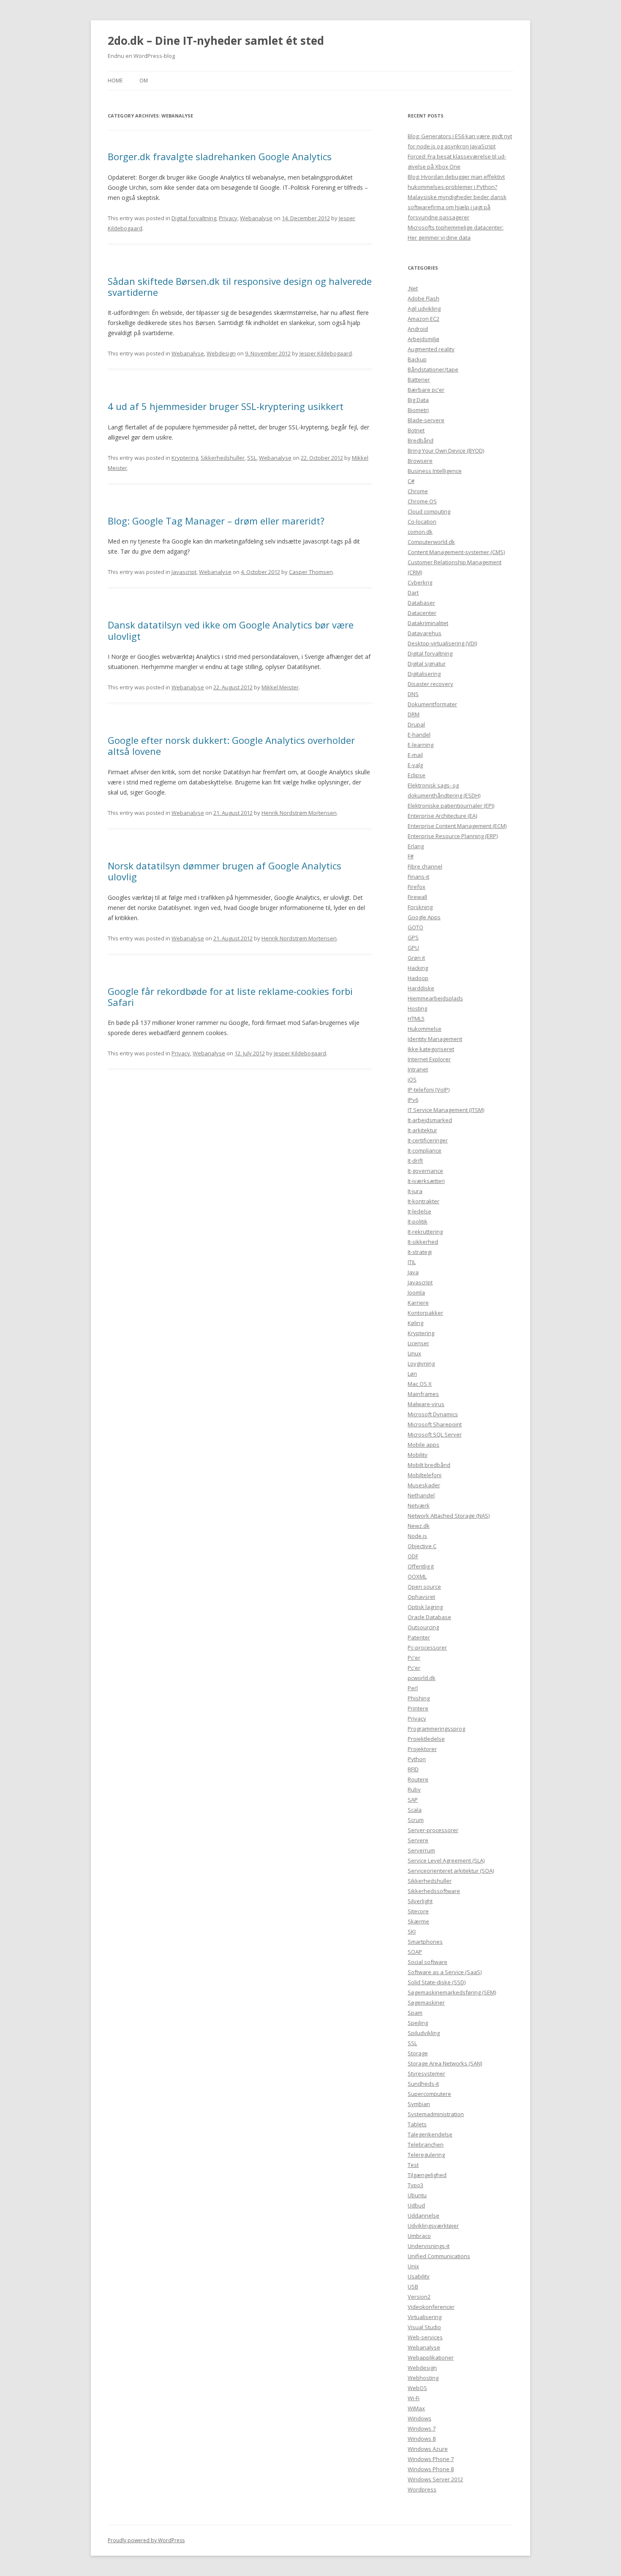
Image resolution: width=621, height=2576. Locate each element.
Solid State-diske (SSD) (437, 1982)
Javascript (184, 572)
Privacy (228, 218)
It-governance (425, 1171)
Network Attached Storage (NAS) (449, 1516)
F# (411, 856)
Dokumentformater (432, 704)
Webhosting (423, 2378)
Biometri (418, 410)
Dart (413, 593)
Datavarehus (425, 633)
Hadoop (418, 978)
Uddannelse (424, 2215)
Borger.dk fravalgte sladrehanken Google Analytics (220, 156)
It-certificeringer (428, 1140)
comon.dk (420, 532)
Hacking (418, 968)
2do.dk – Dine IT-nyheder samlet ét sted (216, 41)
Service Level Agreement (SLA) (446, 1860)
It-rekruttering (425, 1232)
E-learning (421, 745)
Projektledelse (426, 1739)
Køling (415, 1323)
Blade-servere (426, 420)
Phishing (419, 1698)
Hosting (417, 1008)
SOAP (415, 1952)
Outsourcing (423, 1627)
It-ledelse (419, 1211)
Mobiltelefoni (425, 1475)
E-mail (415, 755)
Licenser (418, 1343)
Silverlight (420, 1901)
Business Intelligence (435, 471)
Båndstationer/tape (433, 369)
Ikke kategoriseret (431, 1049)
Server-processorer (433, 1830)
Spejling (418, 2023)
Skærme (418, 1921)
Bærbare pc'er (426, 390)
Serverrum (421, 1850)
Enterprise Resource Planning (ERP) (453, 836)
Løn (412, 1374)
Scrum (416, 1820)
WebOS (417, 2388)
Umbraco (419, 2236)
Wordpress (422, 2489)
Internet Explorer (429, 1059)
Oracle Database (429, 1617)
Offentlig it (421, 1566)
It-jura (415, 1191)
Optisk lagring (425, 1607)
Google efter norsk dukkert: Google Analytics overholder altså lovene (231, 746)
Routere (418, 1779)
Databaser (421, 603)
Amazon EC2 (424, 319)
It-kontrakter (424, 1201)
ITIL (412, 1262)
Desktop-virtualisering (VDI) (442, 643)
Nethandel (421, 1495)
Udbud (416, 2205)
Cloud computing (429, 511)
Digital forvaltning (194, 218)
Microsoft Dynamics (433, 1414)
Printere (418, 1708)
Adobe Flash (424, 298)
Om (144, 81)
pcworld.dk (422, 1678)
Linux (414, 1353)
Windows (419, 2418)
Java (413, 1272)
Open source (424, 1587)
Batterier (419, 380)
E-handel (419, 735)
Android (418, 329)
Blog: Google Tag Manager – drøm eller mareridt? (216, 521)
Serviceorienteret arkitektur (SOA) (451, 1871)
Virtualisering (425, 2317)
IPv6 (413, 1100)
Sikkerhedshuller (223, 458)
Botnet (416, 430)
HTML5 (416, 1019)
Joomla (416, 1292)
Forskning (420, 907)
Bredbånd (421, 440)
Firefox (417, 887)
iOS (412, 1079)
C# (411, 481)
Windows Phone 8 (431, 2469)
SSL (252, 458)
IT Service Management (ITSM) (446, 1110)
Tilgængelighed (427, 2175)
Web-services (425, 2337)
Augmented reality (431, 349)
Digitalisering (424, 674)
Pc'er (414, 1658)
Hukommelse (425, 1029)
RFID (413, 1769)
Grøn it (416, 958)
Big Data (418, 400)
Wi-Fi (414, 2398)
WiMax (416, 2408)
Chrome (418, 491)
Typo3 (415, 2185)
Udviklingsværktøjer (433, 2226)
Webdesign (221, 353)
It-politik (418, 1221)
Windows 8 (422, 2439)
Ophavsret (421, 1597)
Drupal (416, 724)
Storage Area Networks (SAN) (445, 2063)
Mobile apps (424, 1445)
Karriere (418, 1303)
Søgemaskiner (426, 2002)
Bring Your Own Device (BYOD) (446, 451)
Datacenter (422, 613)
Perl (413, 1688)
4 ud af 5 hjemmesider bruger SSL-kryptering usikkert (226, 406)
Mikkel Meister (280, 687)
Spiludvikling (424, 2033)
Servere (418, 1840)
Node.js (417, 1536)
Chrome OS (422, 501)
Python (417, 1759)
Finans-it (418, 877)
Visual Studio (424, 2327)
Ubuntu (417, 2195)
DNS (413, 694)
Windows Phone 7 (431, 2459)
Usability (419, 2276)
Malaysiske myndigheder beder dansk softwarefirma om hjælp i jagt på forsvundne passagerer (457, 207)
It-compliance (425, 1150)
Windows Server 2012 (435, 2479)
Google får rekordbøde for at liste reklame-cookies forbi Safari (230, 997)
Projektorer (422, 1749)
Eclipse (417, 775)
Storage (418, 2053)
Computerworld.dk (431, 542)
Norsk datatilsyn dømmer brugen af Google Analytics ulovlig (225, 871)
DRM (414, 714)
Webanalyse (256, 218)
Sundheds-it (423, 2084)
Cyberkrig (420, 582)
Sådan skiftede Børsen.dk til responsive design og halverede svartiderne (240, 287)
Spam (415, 2013)
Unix (413, 2266)
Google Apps (424, 917)
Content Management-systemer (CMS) (456, 552)
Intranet (418, 1069)
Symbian (419, 2104)
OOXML (417, 1576)
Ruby (414, 1789)
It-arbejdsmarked (430, 1120)
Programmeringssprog (436, 1729)
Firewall (417, 897)
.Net (413, 288)
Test (413, 2165)
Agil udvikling (424, 309)
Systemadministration (436, 2114)
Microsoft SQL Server (435, 1434)
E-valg (415, 765)
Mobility (418, 1455)
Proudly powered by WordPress (146, 2540)
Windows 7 (422, 2428)
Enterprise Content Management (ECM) (457, 826)
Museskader (424, 1485)
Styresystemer (426, 2073)
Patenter (419, 1637)
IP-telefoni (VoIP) (429, 1090)
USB (413, 2286)
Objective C (422, 1546)
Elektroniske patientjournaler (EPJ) (451, 806)
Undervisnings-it (429, 2246)
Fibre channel (425, 866)
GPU (413, 948)
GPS (413, 937)
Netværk (419, 1505)
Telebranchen (426, 2144)
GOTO (415, 927)
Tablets (417, 2124)
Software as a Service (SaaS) (445, 1972)
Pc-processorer (427, 1647)
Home (115, 81)
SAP (413, 1800)
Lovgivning (421, 1363)
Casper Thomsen (311, 572)
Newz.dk (419, 1526)
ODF (413, 1556)
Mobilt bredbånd (429, 1465)
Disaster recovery (430, 684)
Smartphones (425, 1942)
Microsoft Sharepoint (435, 1424)
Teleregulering (426, 2155)
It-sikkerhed (423, 1242)
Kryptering (185, 458)
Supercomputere (429, 2094)
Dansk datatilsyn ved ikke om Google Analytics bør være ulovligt (231, 630)
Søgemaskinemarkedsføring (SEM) (452, 1992)
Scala (415, 1810)
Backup (417, 359)
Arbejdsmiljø (424, 339)
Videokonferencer (431, 2307)
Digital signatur (427, 664)
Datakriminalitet (428, 623)
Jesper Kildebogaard (326, 353)
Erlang (416, 846)
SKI (412, 1931)
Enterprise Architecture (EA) (442, 816)
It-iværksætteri (426, 1181)
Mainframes (423, 1394)
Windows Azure (428, 2449)
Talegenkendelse (430, 2134)
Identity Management (435, 1039)
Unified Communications (439, 2256)
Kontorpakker (425, 1313)
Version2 (419, 2297)
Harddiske (421, 988)
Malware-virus (426, 1404)
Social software (428, 1962)
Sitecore (418, 1911)
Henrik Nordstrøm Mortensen (299, 813)
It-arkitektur (422, 1130)
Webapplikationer (431, 2357)
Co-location (422, 522)
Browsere (420, 461)
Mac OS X (420, 1384)
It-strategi (420, 1252)
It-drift (415, 1161)
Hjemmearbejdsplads (435, 998)
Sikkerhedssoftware (434, 1891)
